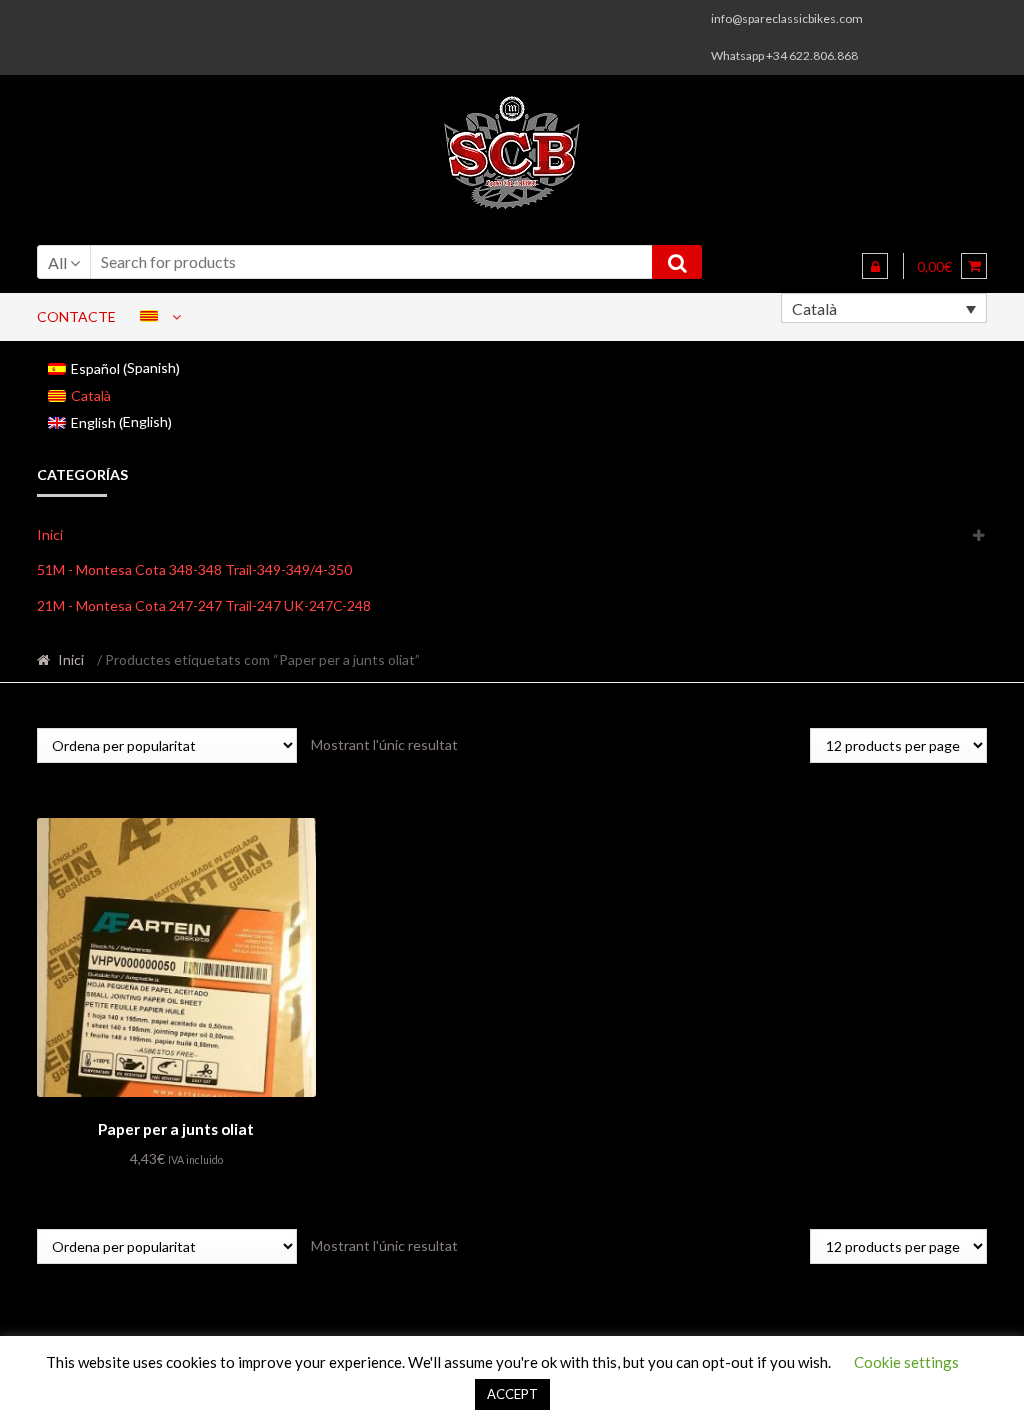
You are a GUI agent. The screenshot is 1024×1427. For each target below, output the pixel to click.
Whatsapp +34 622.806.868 (784, 55)
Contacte (76, 316)
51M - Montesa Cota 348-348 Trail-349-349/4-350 (194, 569)
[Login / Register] (875, 266)
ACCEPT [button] (512, 1394)
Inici (50, 534)
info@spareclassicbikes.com (787, 18)
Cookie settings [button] (906, 1362)
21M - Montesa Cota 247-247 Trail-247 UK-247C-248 (204, 605)
